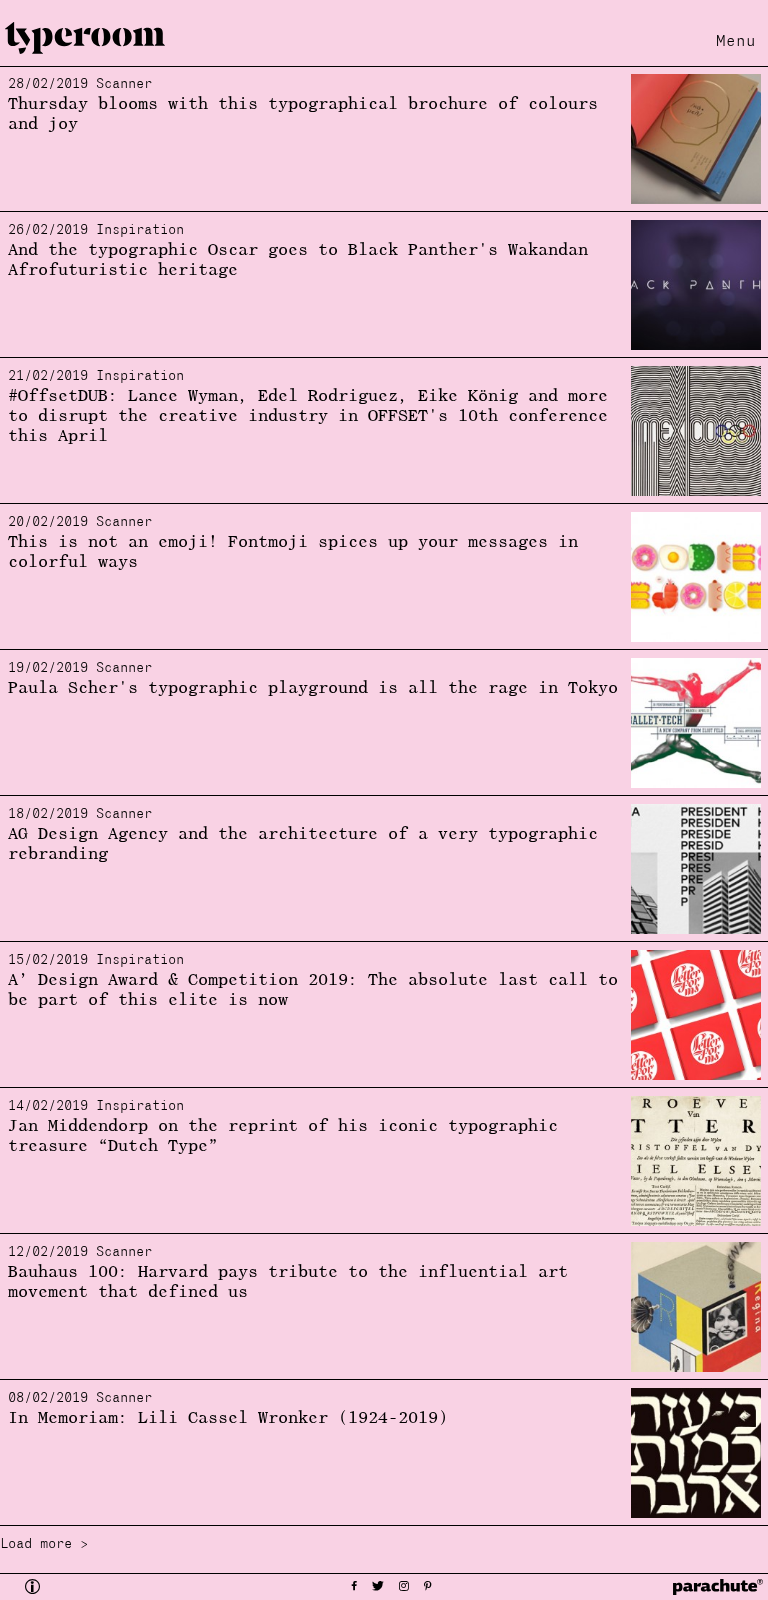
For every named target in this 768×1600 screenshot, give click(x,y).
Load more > (44, 1544)
